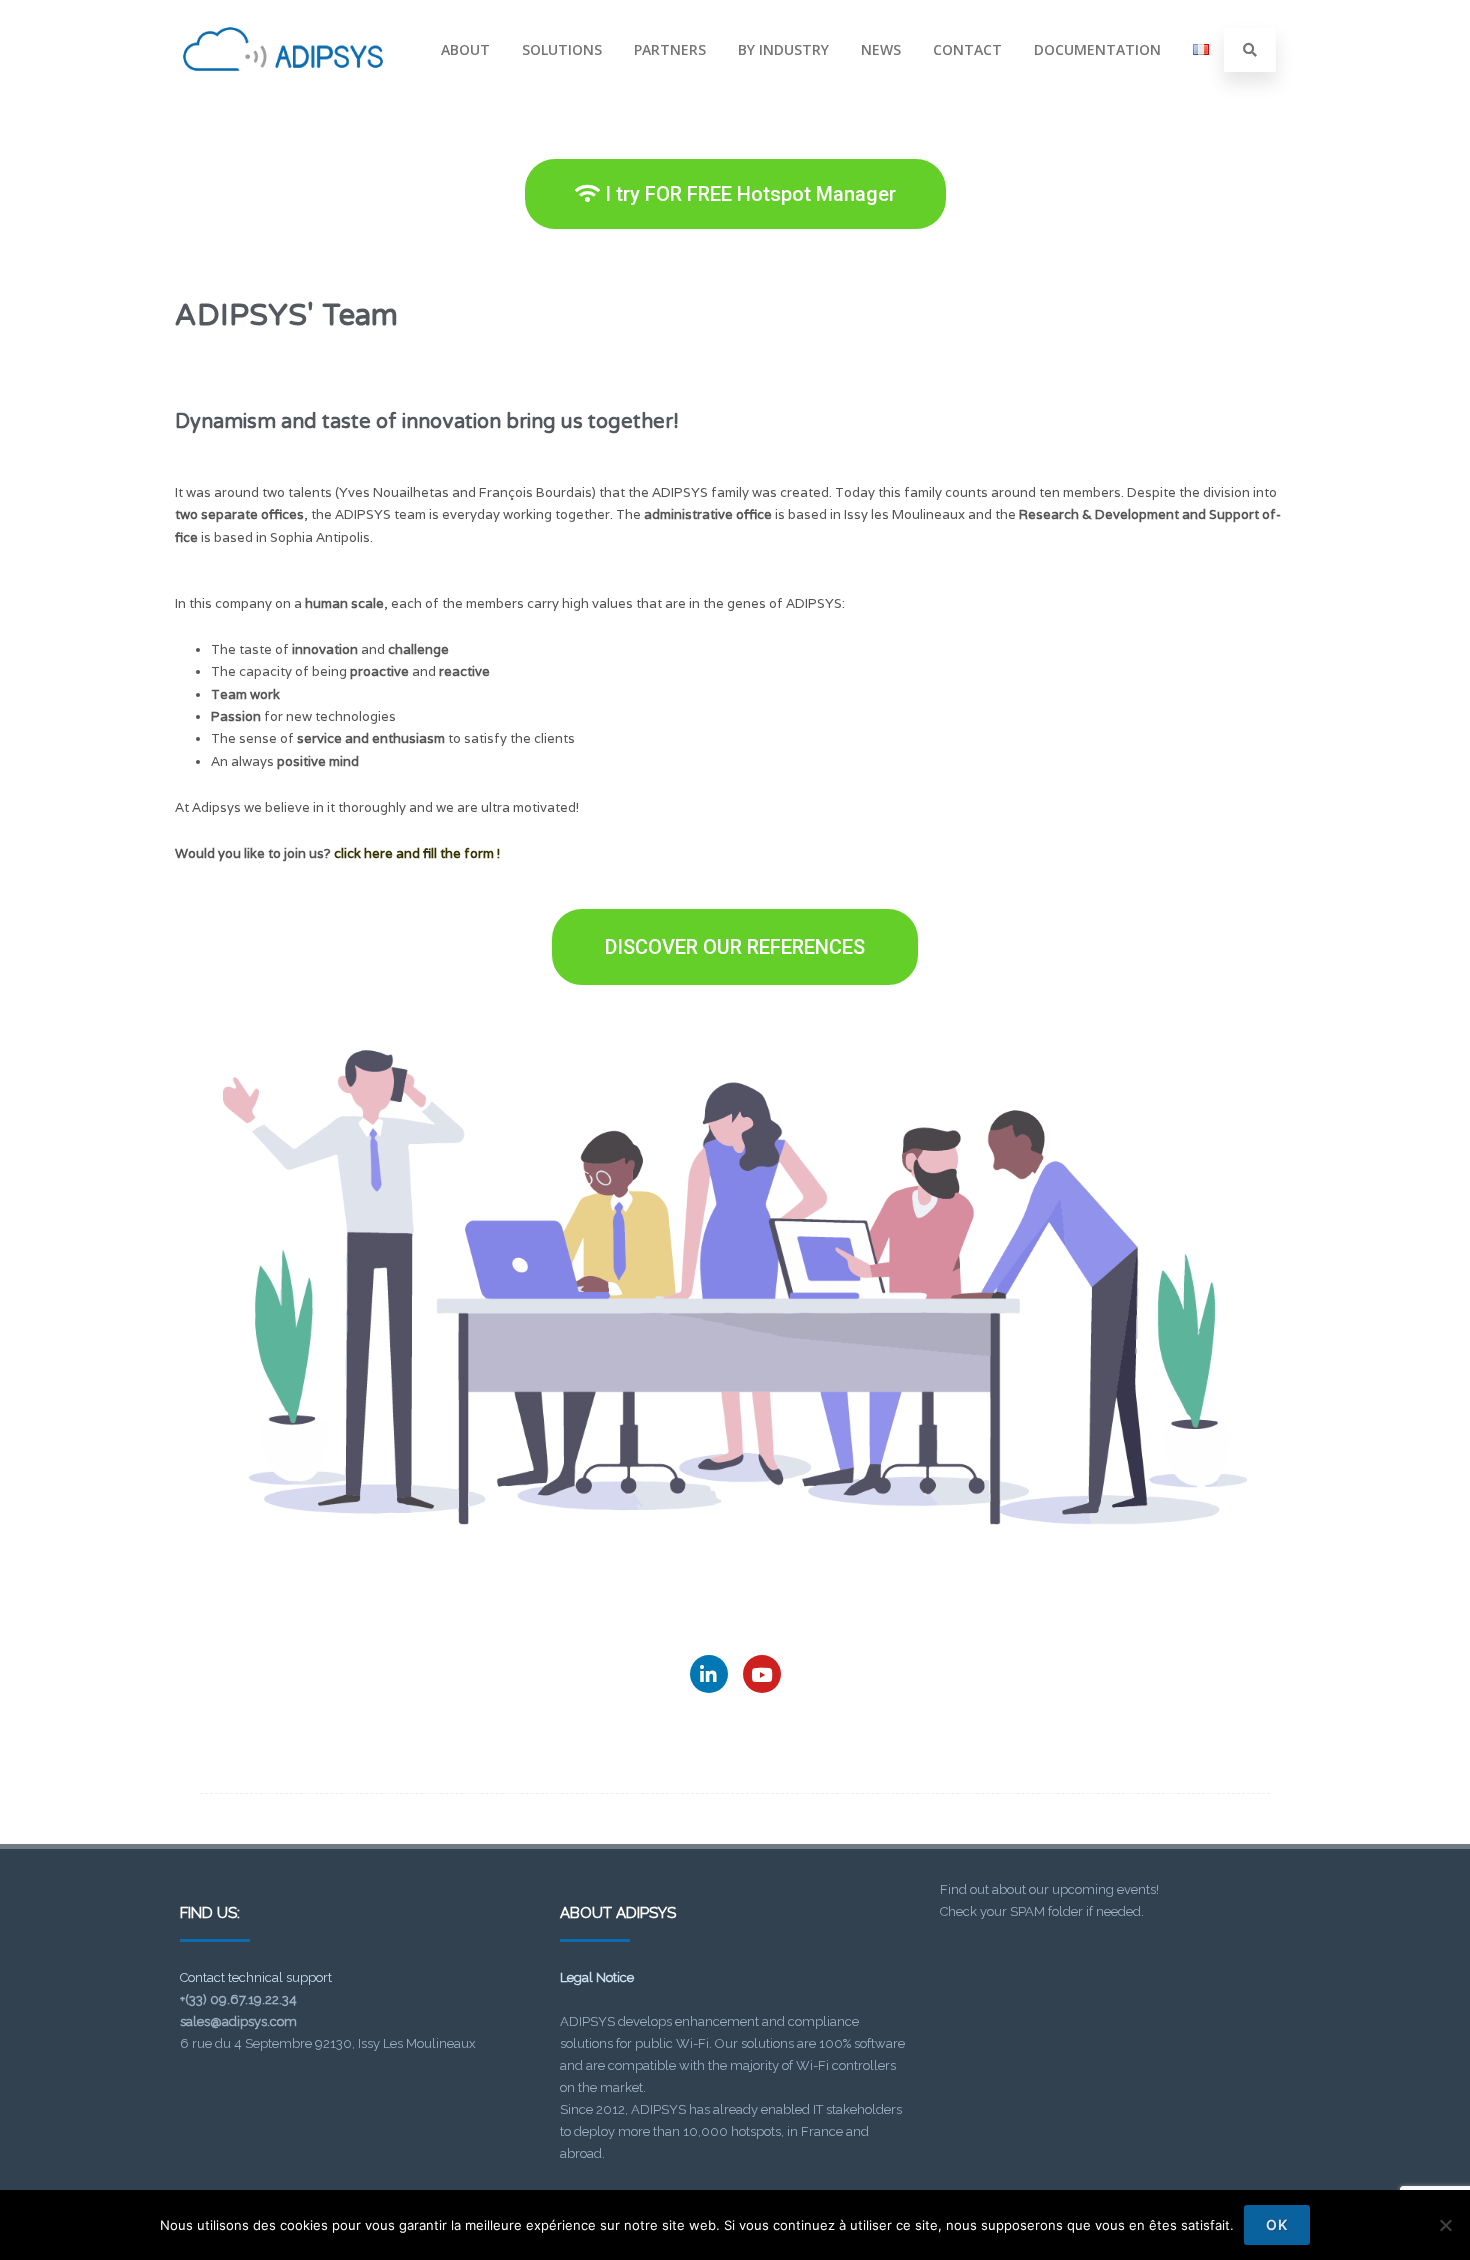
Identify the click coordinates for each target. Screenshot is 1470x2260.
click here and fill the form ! (417, 853)
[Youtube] (762, 1674)
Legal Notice (597, 1977)
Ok (1277, 2224)
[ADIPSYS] (283, 93)
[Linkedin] (709, 1674)
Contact (967, 49)
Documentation (1097, 49)
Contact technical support (256, 1977)
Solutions (562, 49)
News (881, 49)
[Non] (1445, 2225)
